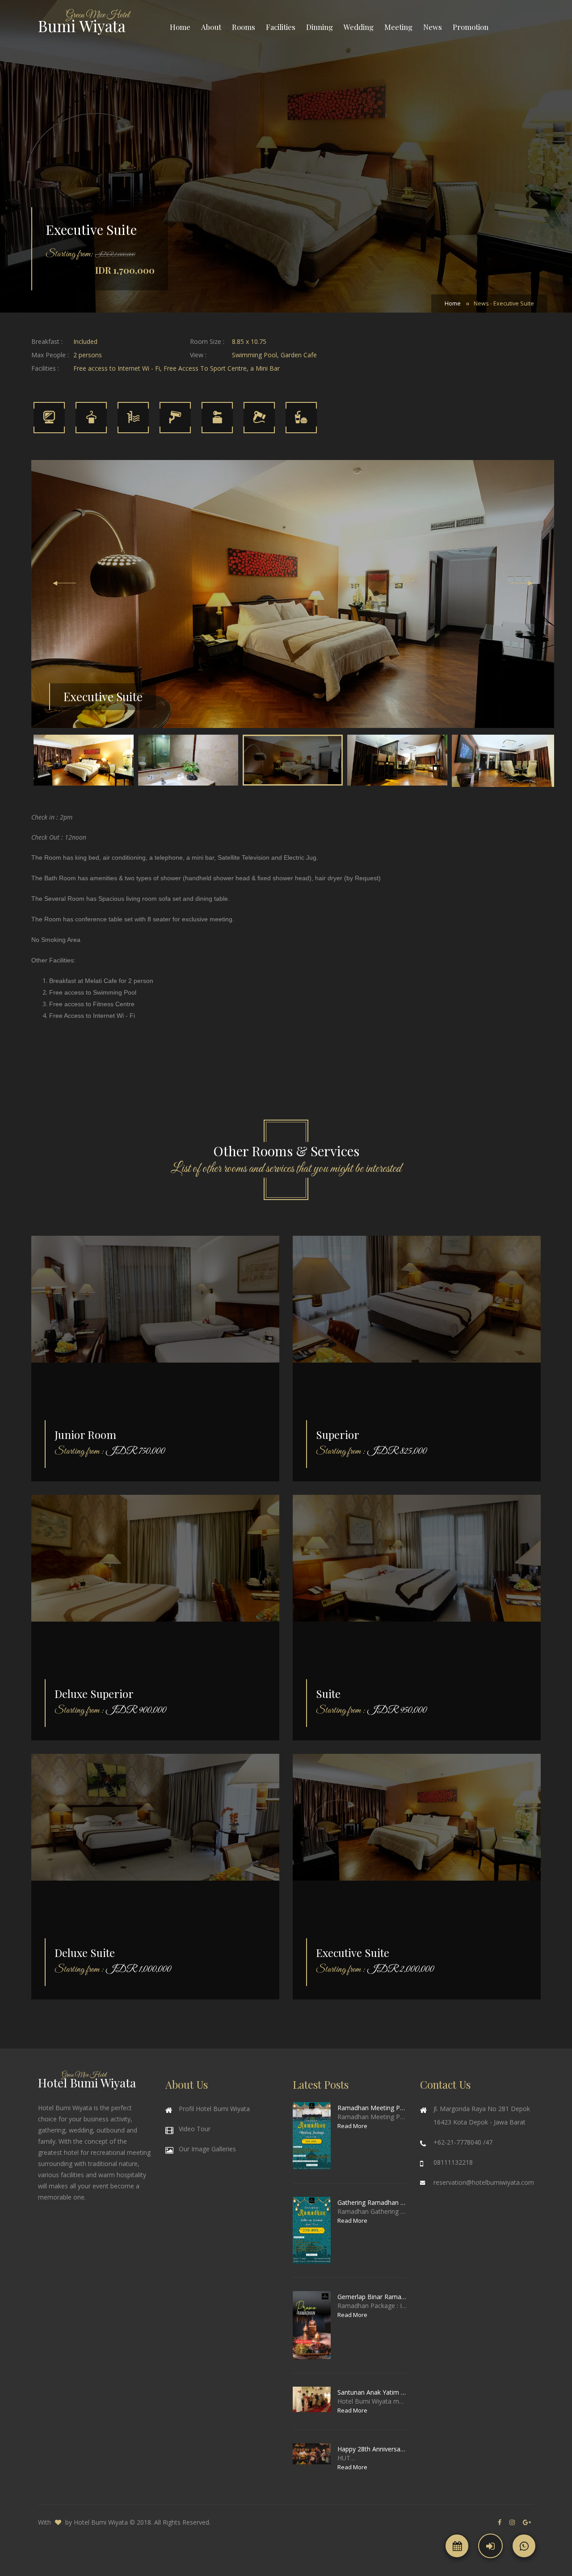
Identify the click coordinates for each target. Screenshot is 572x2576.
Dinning (320, 27)
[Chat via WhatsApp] (524, 2546)
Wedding (359, 27)
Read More (352, 2126)
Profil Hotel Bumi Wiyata (214, 2109)
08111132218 (453, 2162)
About (211, 27)
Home (180, 27)
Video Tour (195, 2129)
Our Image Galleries (207, 2149)
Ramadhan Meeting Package (372, 2108)
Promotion (471, 27)
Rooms (244, 27)
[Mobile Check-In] (490, 2546)
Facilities (281, 27)
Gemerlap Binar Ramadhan (372, 2297)
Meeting (398, 27)
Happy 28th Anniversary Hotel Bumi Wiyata (372, 2449)
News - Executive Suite (504, 303)
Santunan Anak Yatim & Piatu (372, 2392)
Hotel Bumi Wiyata (101, 2522)
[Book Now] (457, 2546)
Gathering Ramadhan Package (372, 2202)
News (433, 27)
